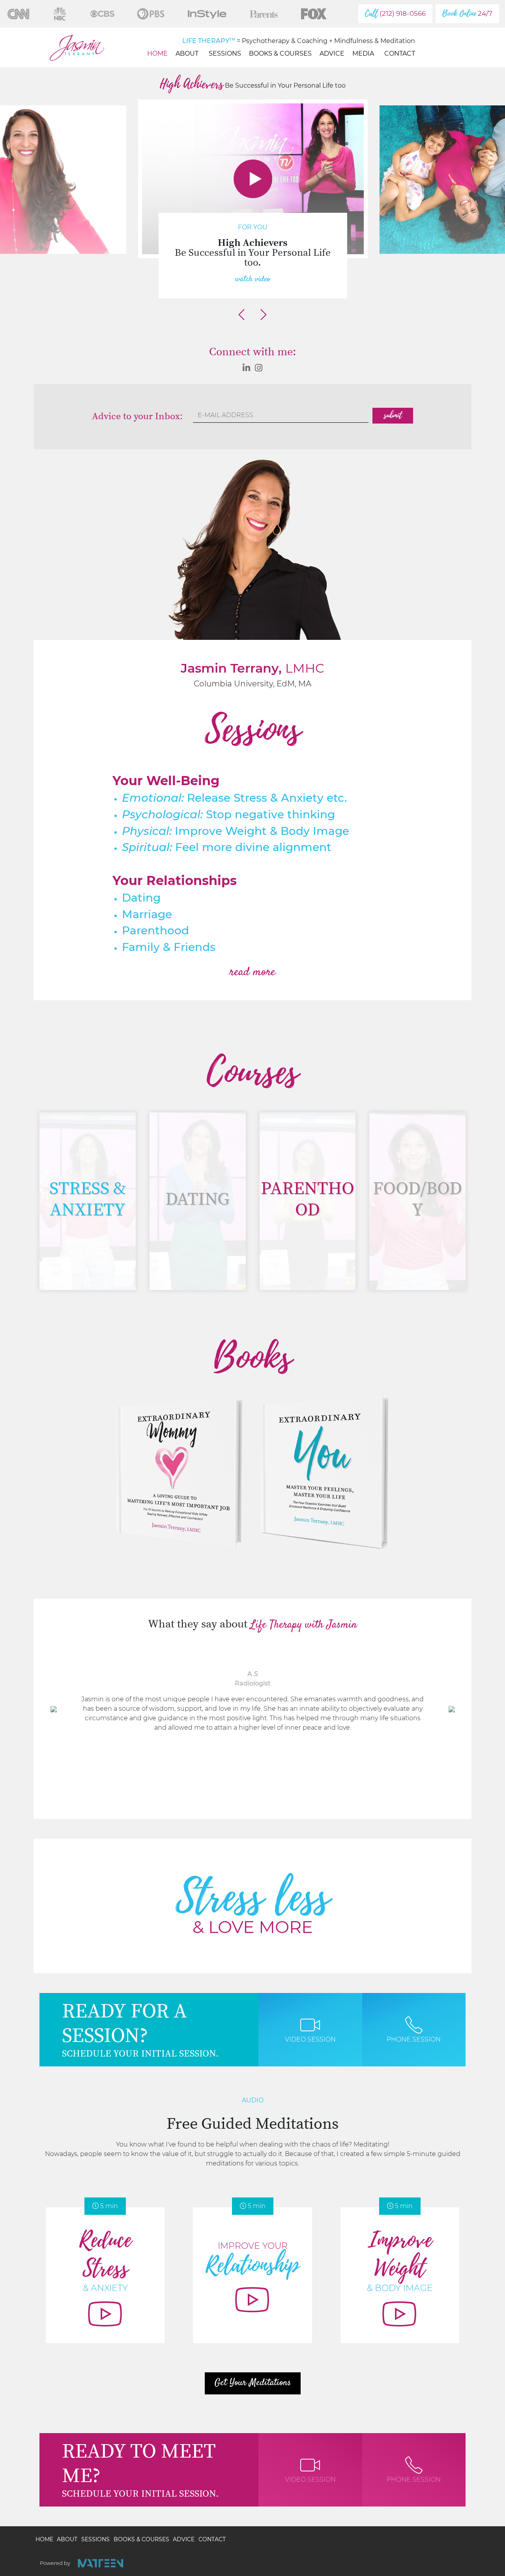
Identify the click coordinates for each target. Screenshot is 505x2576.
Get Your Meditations (253, 2383)
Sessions (225, 53)
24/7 (467, 14)
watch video (253, 279)
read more (252, 972)
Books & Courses (280, 53)
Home (157, 53)
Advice (332, 53)
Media (363, 53)
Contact (400, 53)
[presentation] (241, 315)
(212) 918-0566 (395, 14)
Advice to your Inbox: (137, 417)
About (187, 53)
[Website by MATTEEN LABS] (100, 2563)
